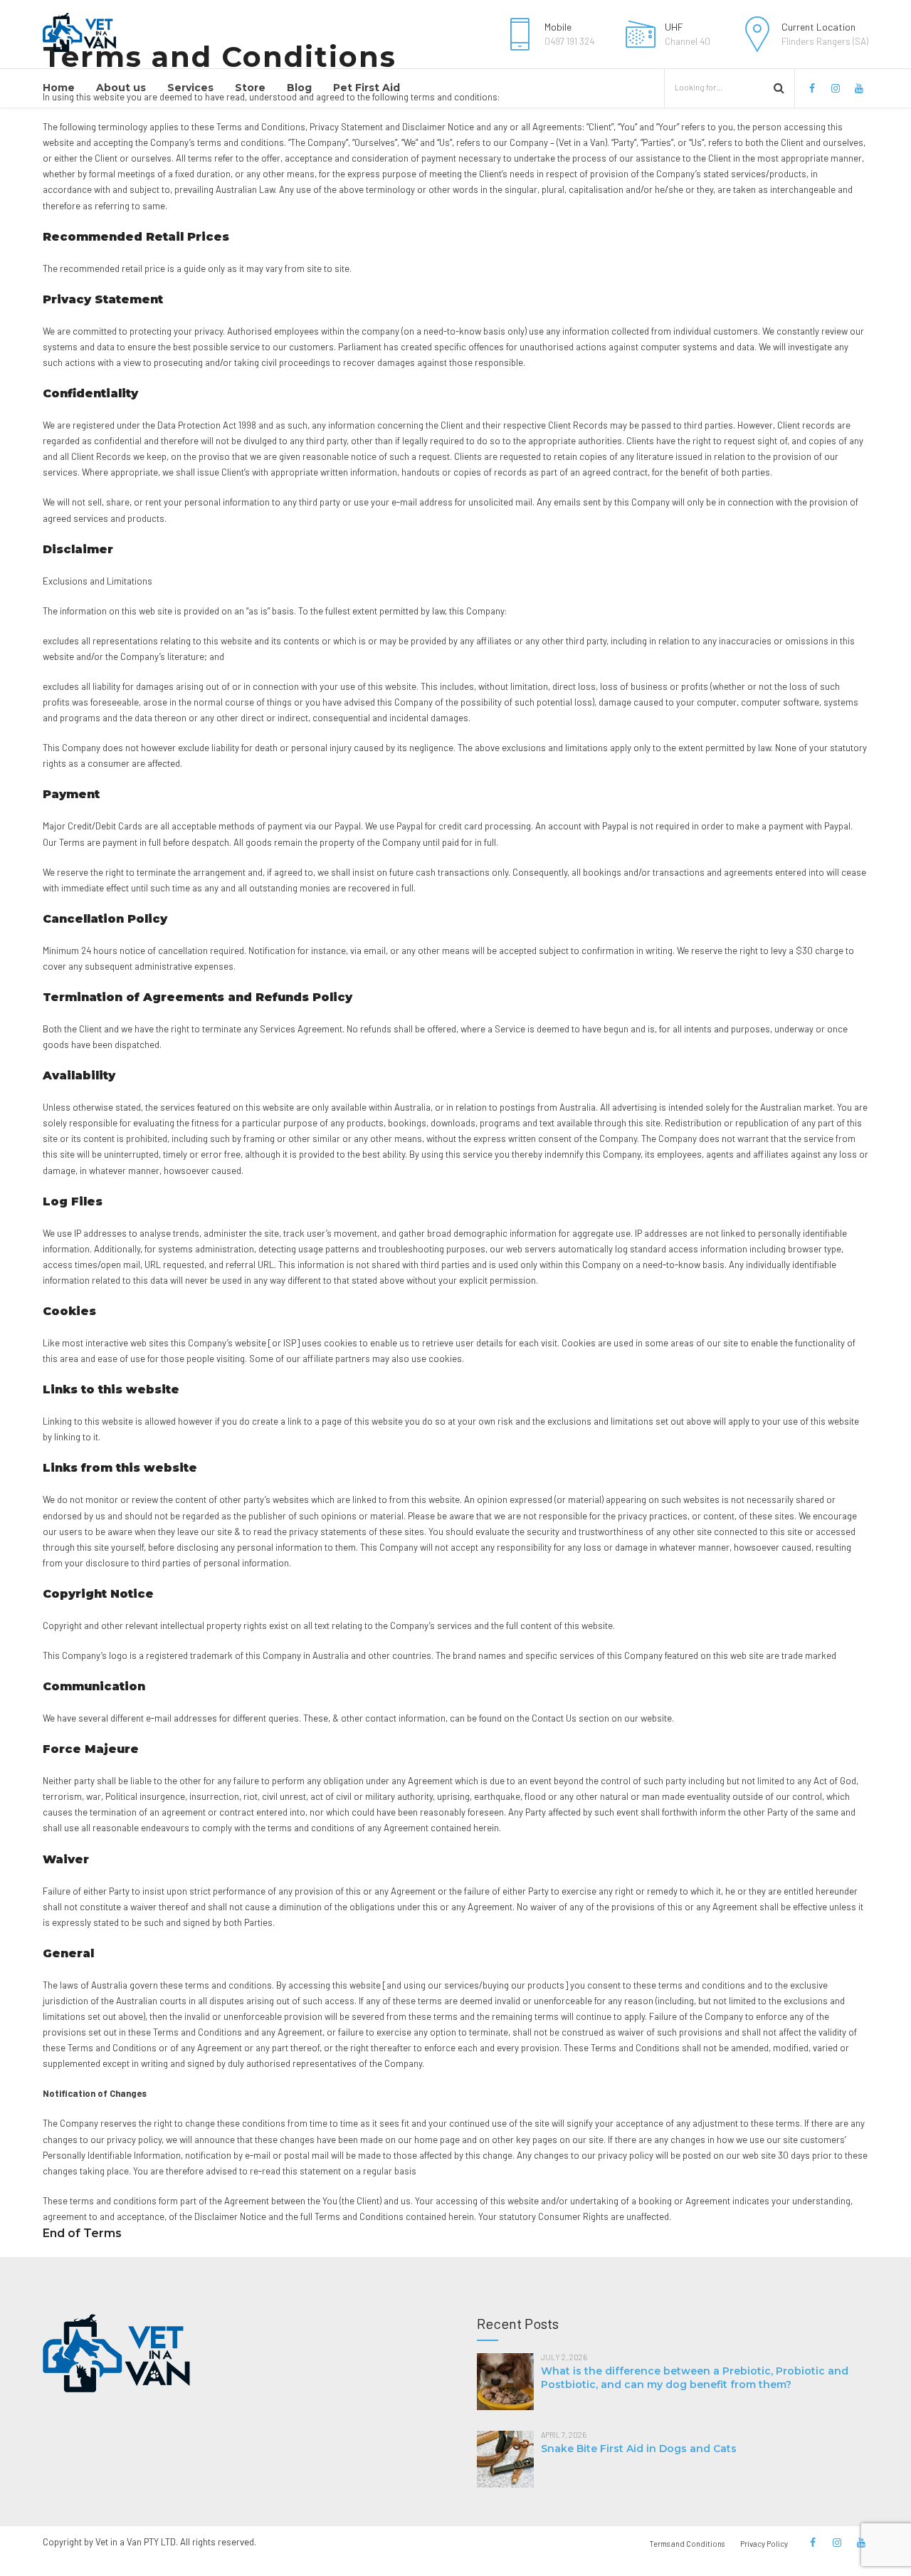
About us (121, 88)
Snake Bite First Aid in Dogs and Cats (639, 2449)
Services (190, 88)
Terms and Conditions (687, 2544)
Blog (299, 88)
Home (59, 88)
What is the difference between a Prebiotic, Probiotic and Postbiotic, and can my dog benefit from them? (695, 2378)
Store (250, 88)
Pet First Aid (367, 88)
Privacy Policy (764, 2544)
